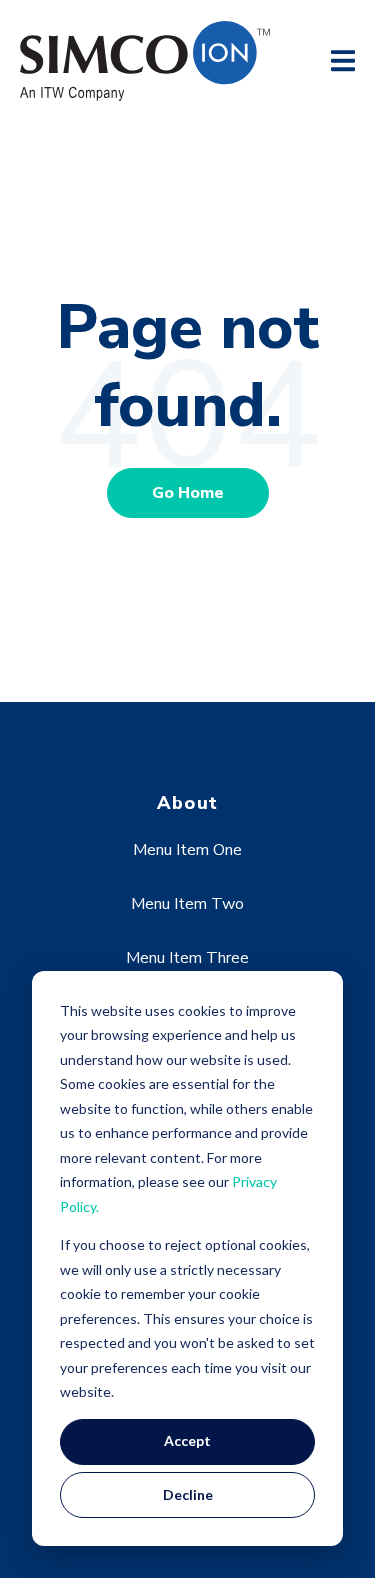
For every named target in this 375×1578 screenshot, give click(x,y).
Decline (188, 1494)
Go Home (188, 493)
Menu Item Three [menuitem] (187, 958)
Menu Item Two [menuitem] (187, 904)
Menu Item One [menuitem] (187, 850)
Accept (187, 1440)
